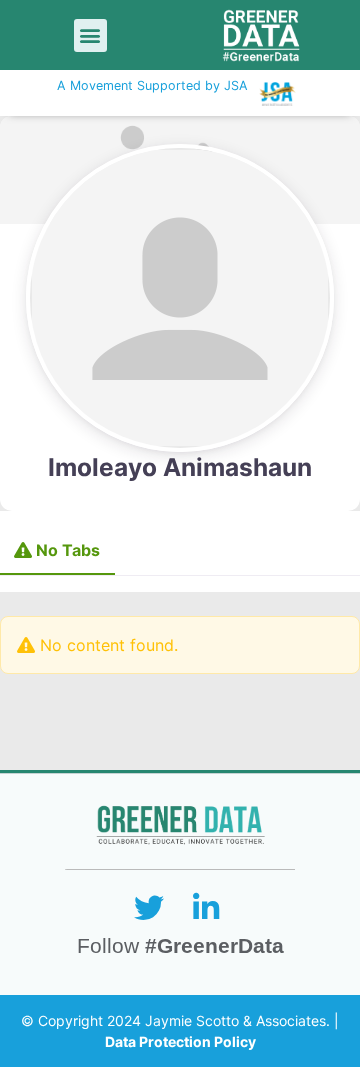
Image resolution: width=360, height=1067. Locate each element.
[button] (90, 35)
